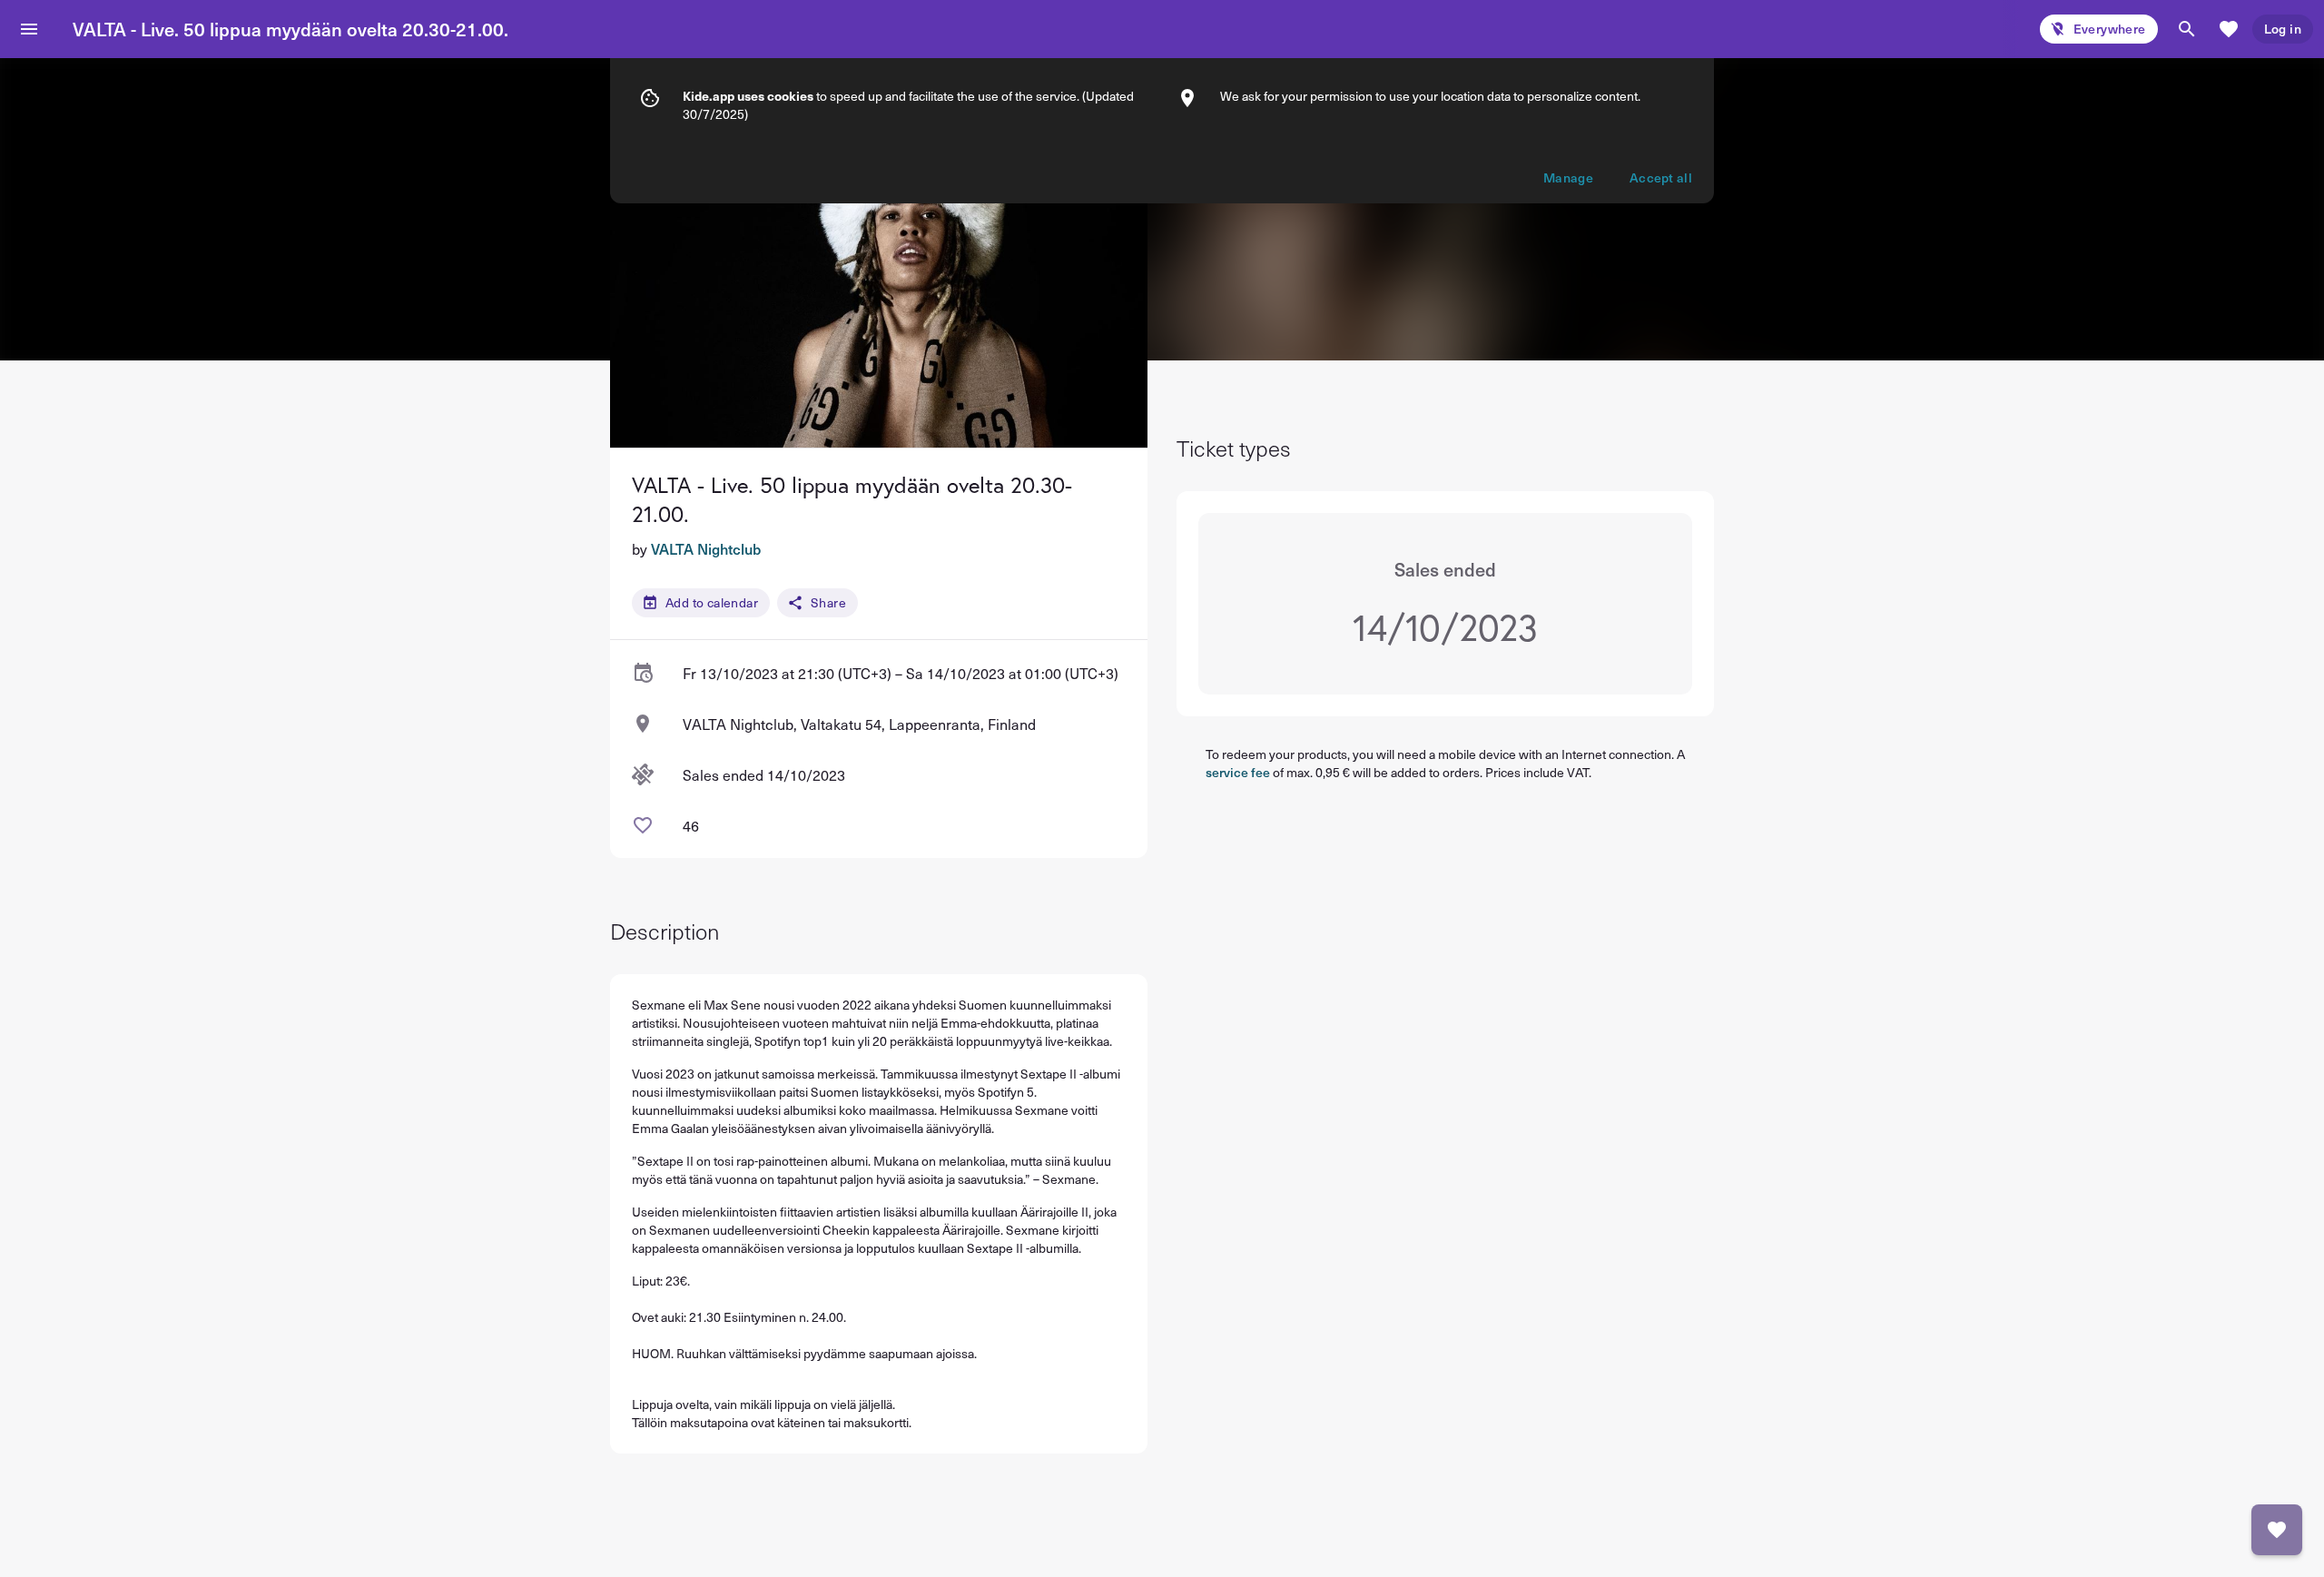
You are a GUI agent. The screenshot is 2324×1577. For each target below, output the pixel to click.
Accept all (1661, 177)
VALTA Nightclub (706, 548)
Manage (1568, 177)
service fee (1238, 772)
